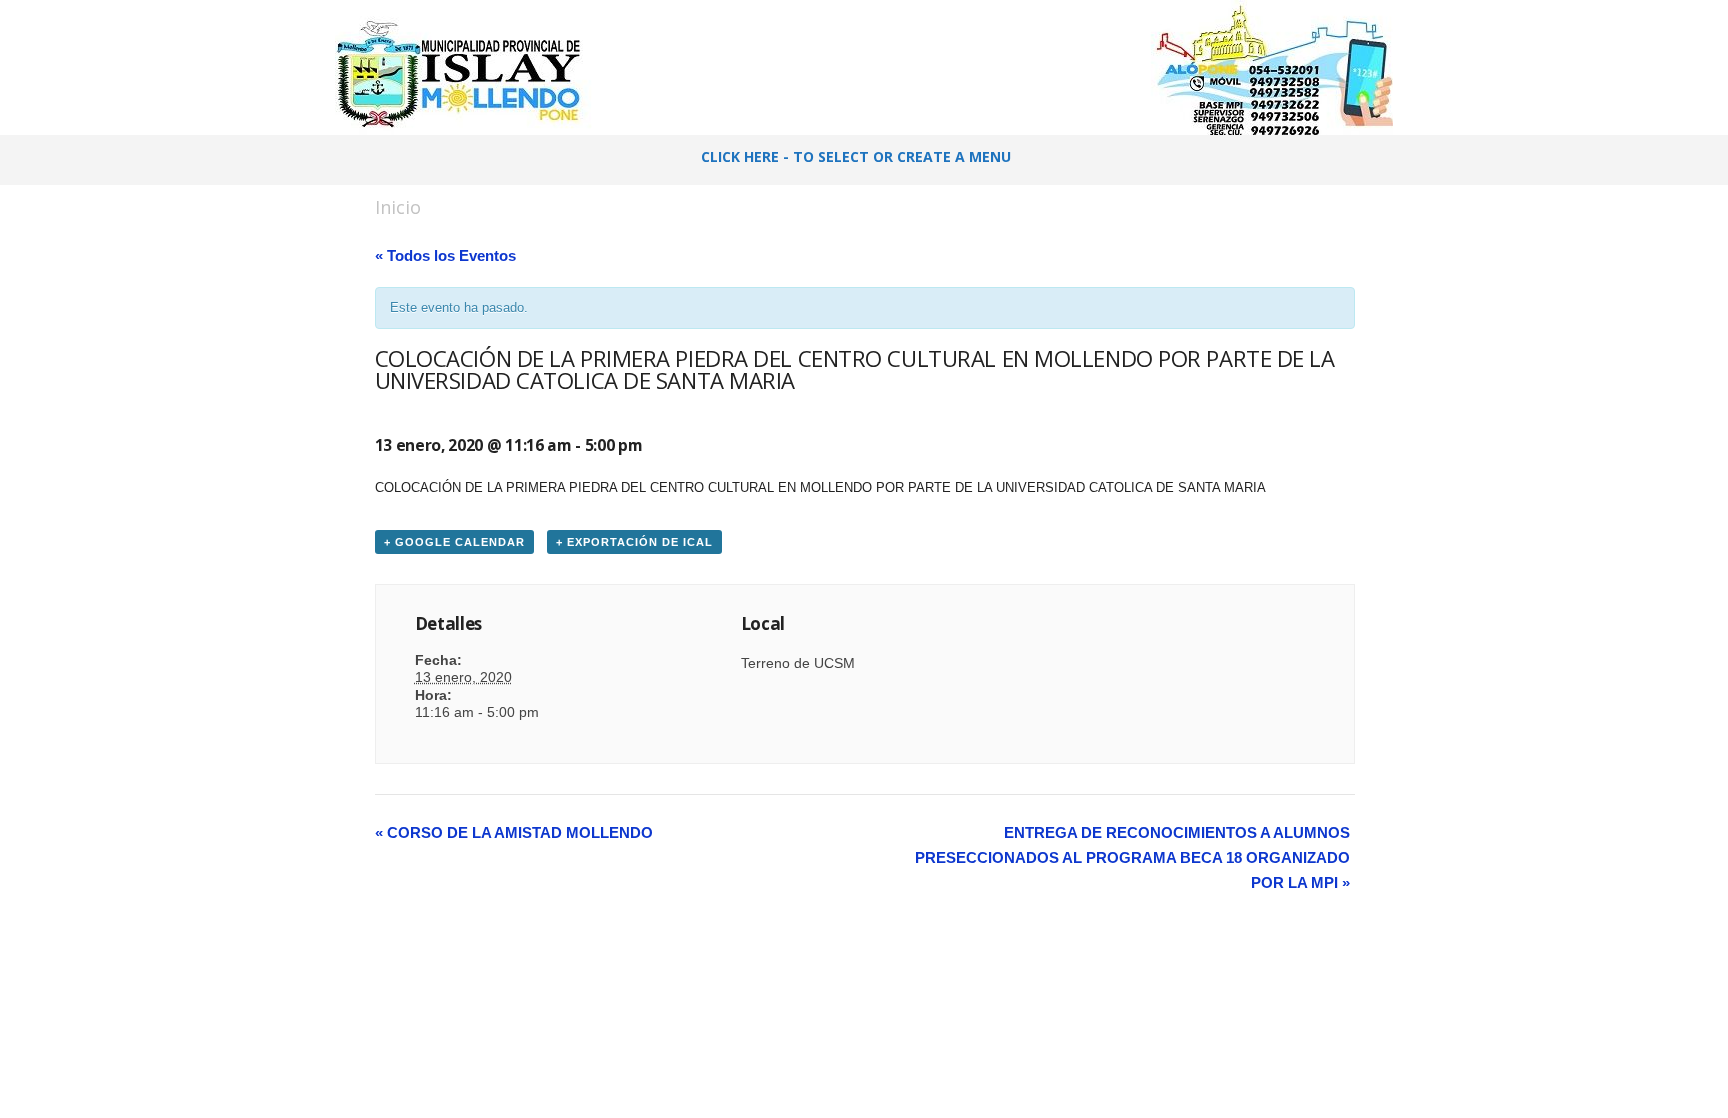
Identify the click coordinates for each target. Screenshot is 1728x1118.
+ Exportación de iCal (634, 542)
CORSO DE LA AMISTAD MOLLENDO (514, 832)
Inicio (398, 207)
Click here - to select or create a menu (856, 156)
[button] (1345, 160)
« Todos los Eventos (445, 255)
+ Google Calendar (454, 542)
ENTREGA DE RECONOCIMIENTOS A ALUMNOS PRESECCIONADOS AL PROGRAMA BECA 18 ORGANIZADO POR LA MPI (1132, 857)
